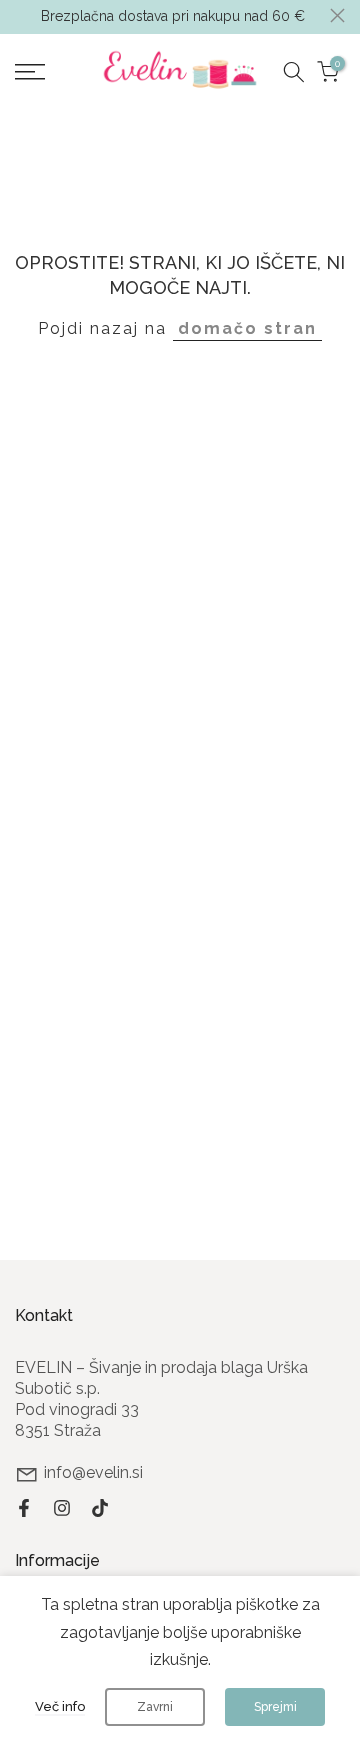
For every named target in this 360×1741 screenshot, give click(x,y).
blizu (337, 15)
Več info (60, 1706)
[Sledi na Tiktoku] (100, 1508)
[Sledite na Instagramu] (62, 1508)
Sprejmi (275, 1707)
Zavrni (155, 1707)
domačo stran (247, 328)
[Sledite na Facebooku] (24, 1508)
